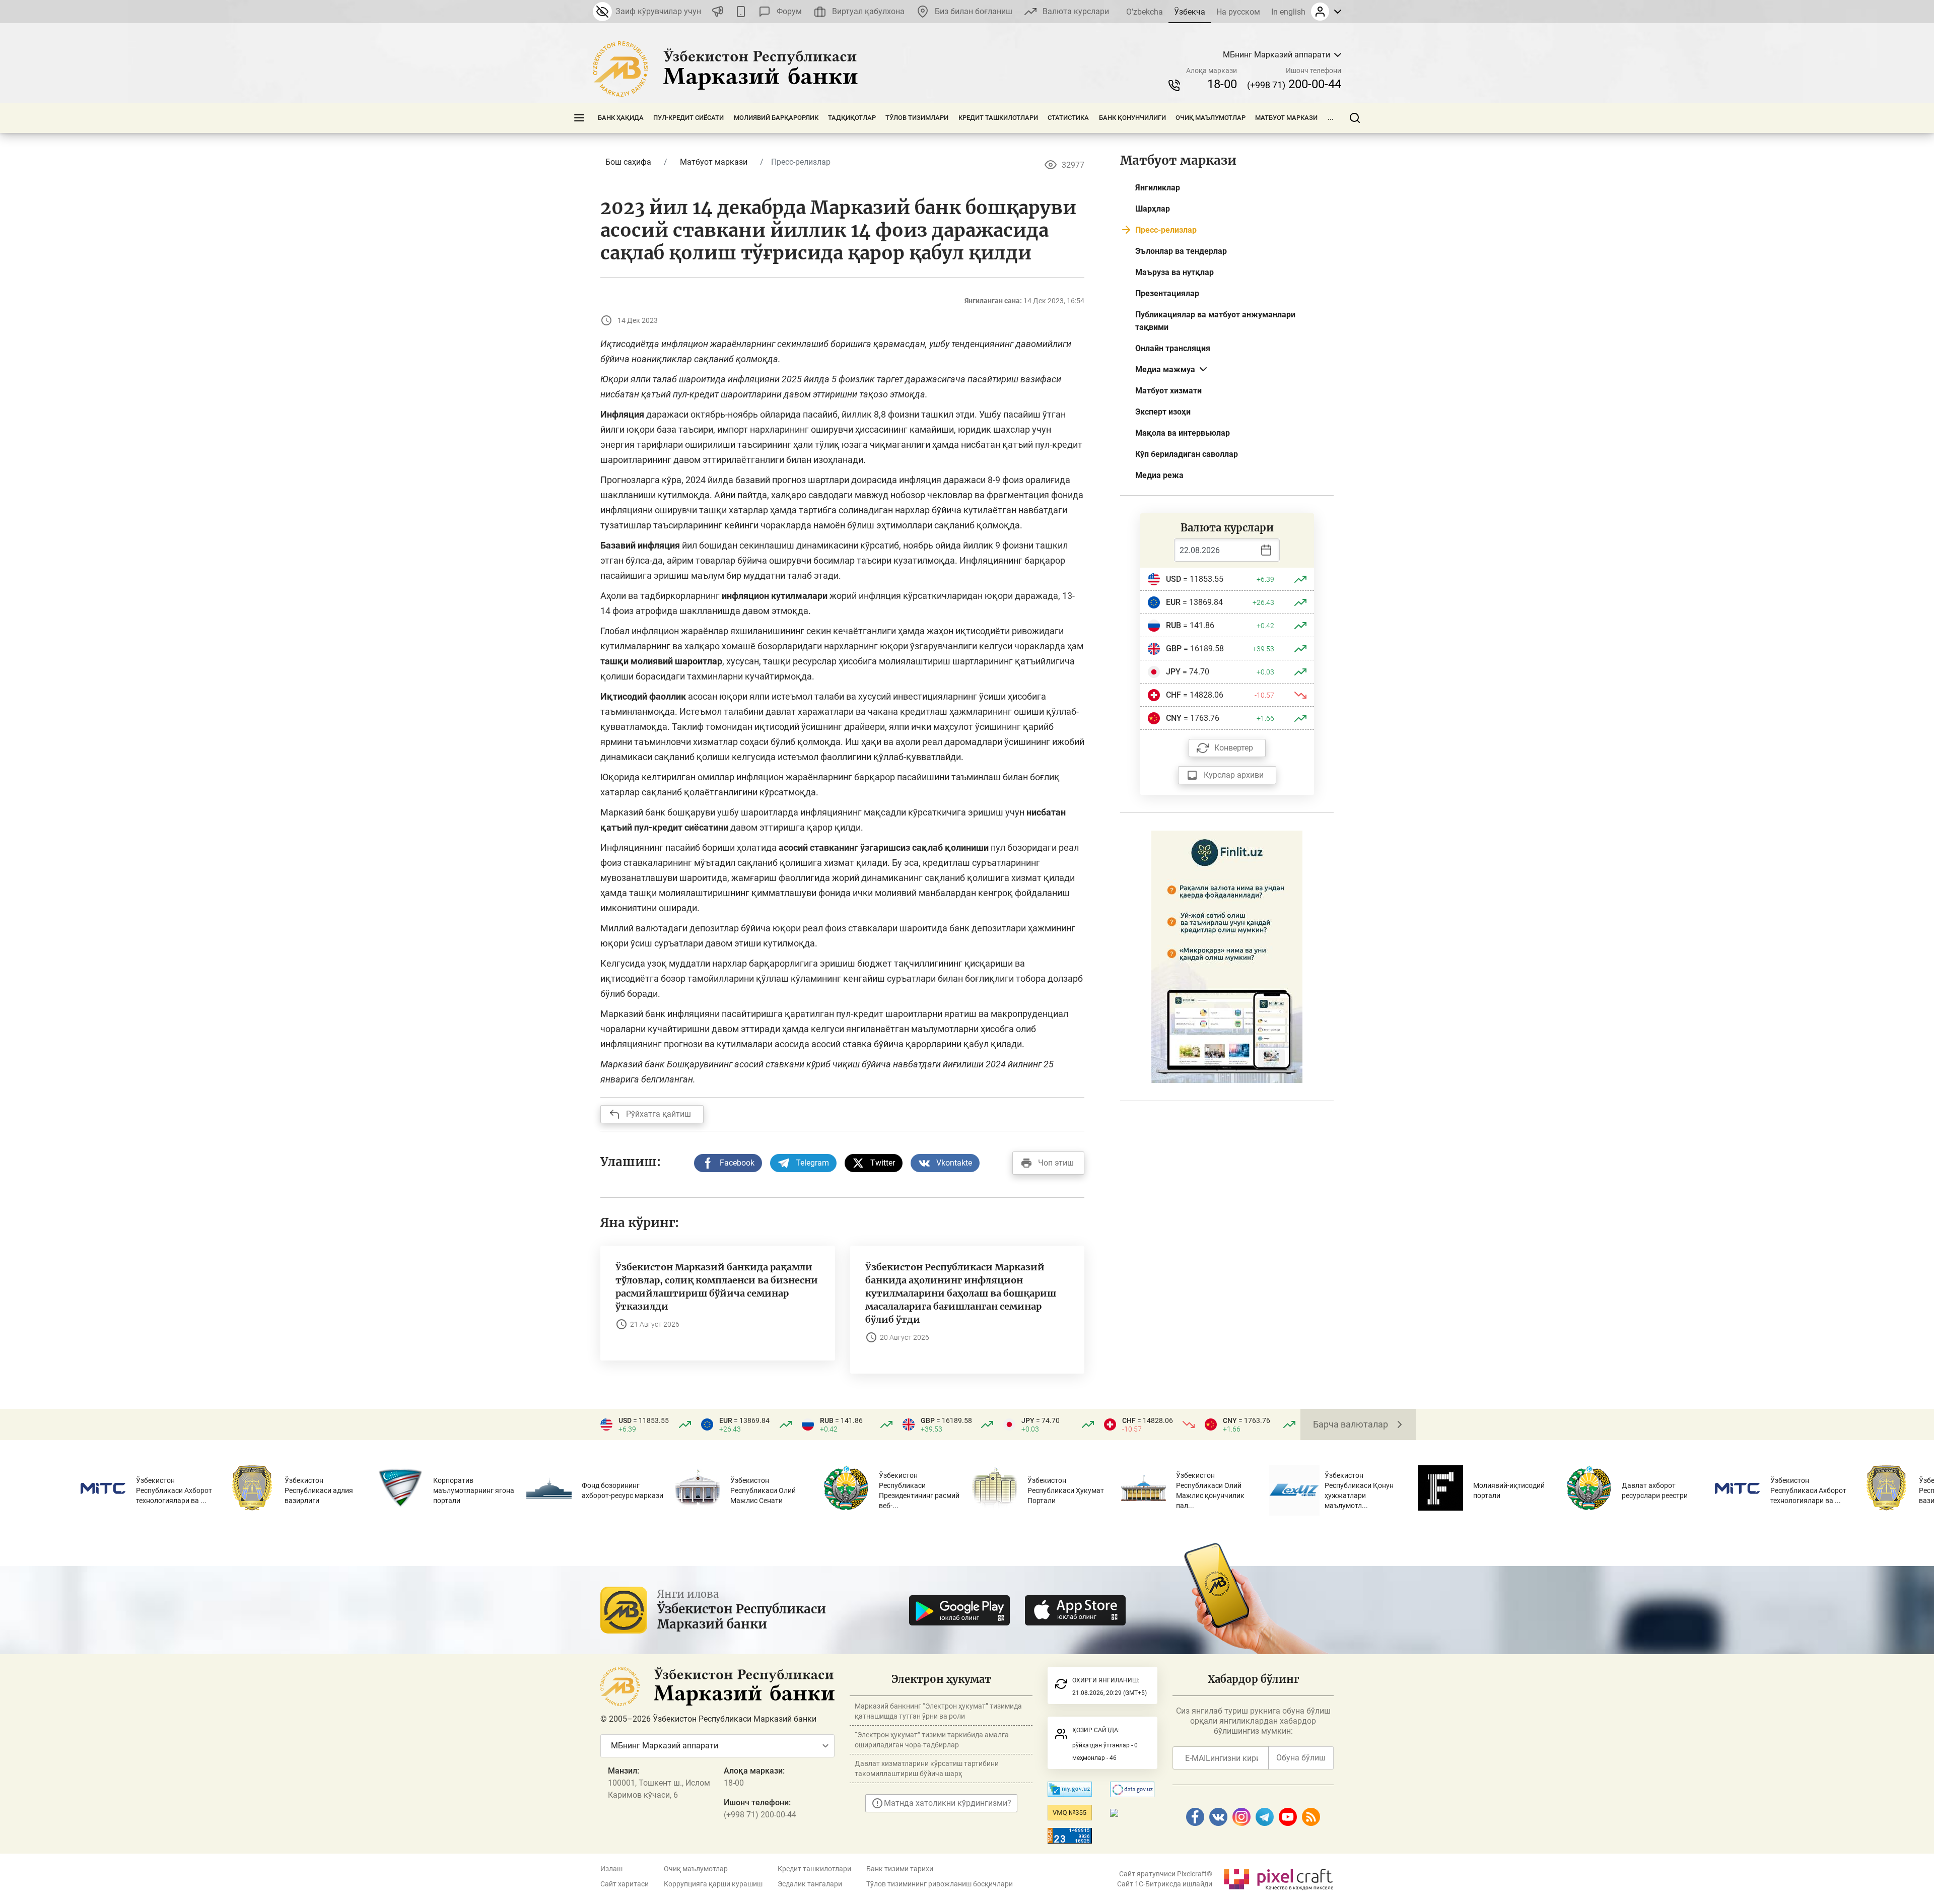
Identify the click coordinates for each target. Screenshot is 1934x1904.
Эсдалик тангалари (810, 1884)
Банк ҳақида (621, 118)
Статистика (1068, 118)
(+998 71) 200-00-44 (760, 1815)
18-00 (1222, 84)
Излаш (611, 1869)
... (1331, 118)
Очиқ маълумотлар (1211, 118)
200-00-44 (1294, 84)
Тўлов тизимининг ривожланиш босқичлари (940, 1884)
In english (1288, 12)
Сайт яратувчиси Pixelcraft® (1166, 1874)
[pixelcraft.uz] (1278, 1878)
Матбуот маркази (1286, 118)
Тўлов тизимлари (917, 118)
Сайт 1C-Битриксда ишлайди (1165, 1884)
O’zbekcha (1145, 12)
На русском (1238, 12)
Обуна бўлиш (1301, 1758)
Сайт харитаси (625, 1884)
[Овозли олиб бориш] (718, 12)
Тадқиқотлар (852, 118)
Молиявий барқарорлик (776, 118)
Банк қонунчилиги (1132, 118)
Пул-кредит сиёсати (688, 118)
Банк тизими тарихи (900, 1869)
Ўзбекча (1190, 12)
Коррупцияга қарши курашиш (713, 1884)
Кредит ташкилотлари (998, 118)
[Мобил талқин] (741, 12)
